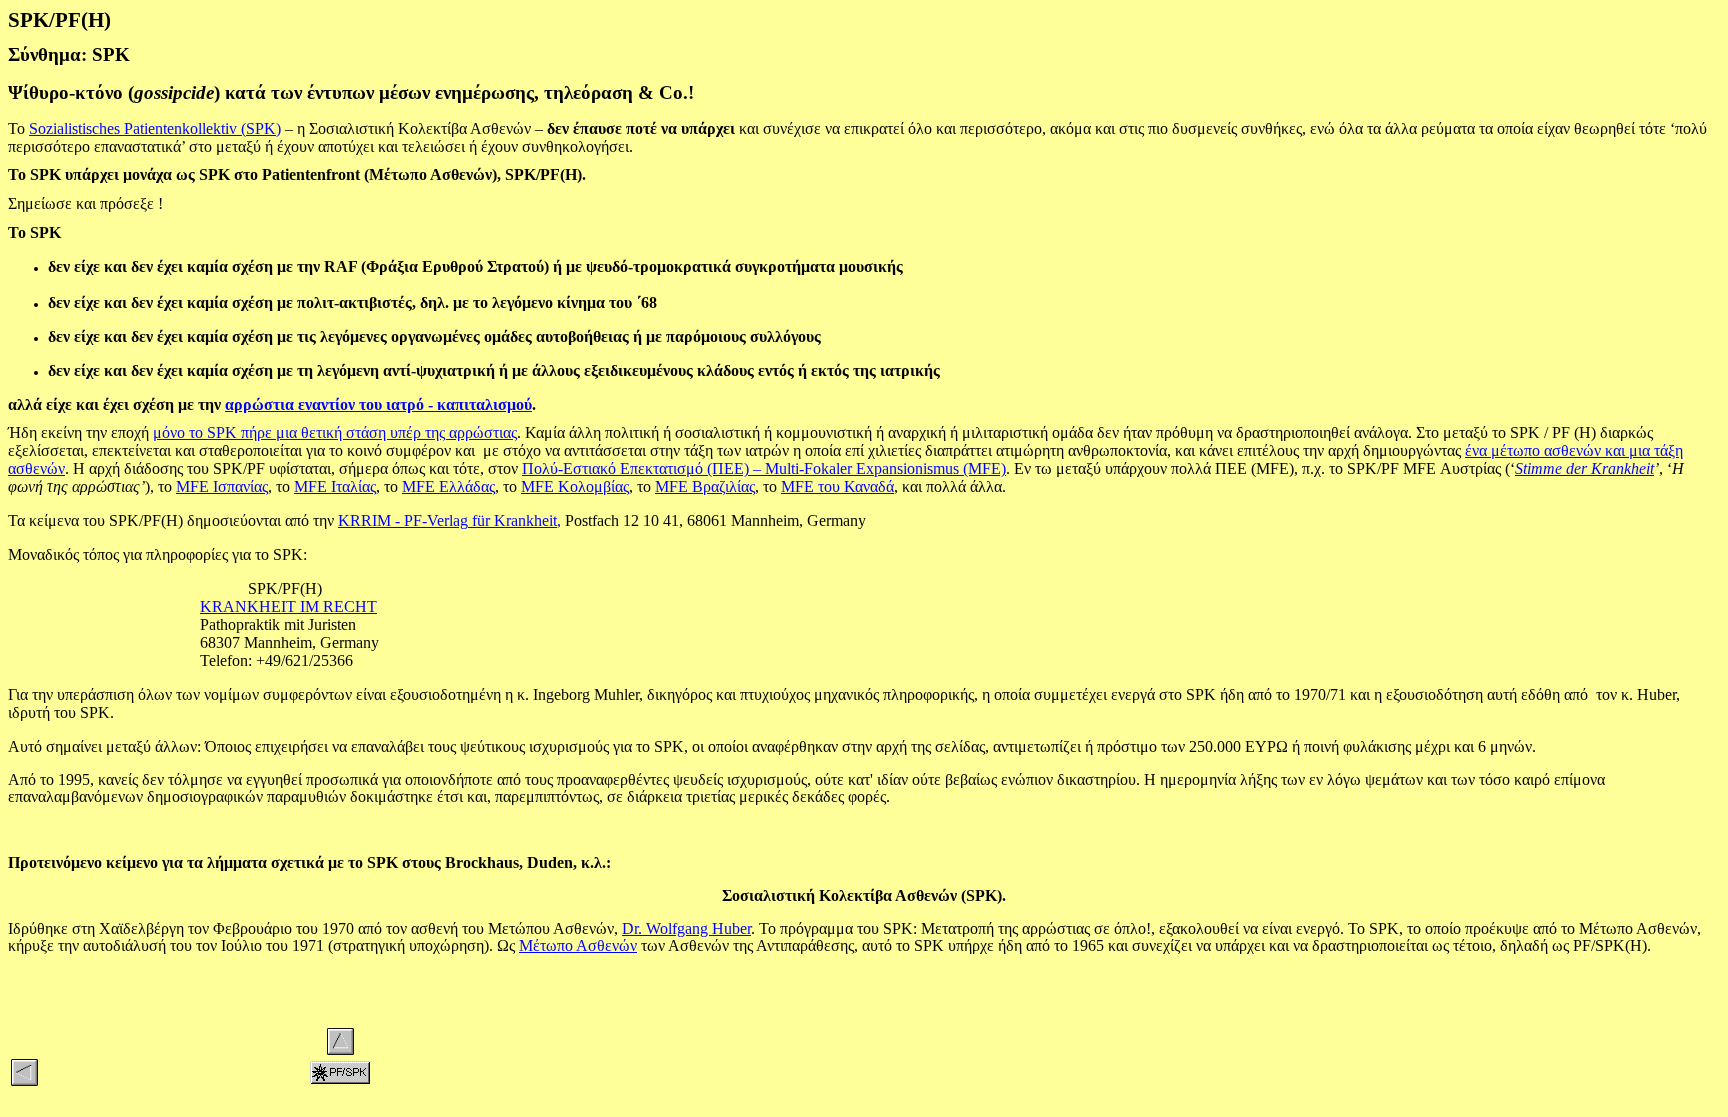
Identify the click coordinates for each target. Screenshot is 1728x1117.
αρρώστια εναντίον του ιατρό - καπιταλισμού (378, 404)
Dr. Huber (686, 928)
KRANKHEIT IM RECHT (288, 606)
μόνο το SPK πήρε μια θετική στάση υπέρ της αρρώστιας (335, 432)
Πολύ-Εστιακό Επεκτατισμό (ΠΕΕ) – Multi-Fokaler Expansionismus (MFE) (764, 468)
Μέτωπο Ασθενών (578, 945)
